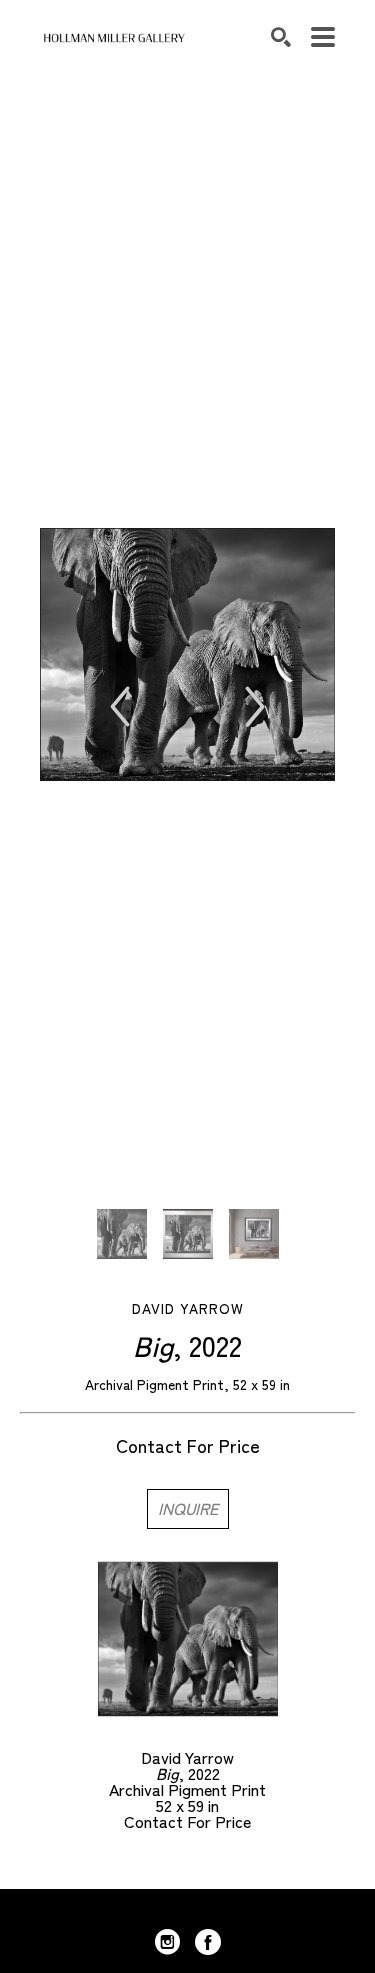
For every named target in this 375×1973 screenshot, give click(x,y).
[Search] (281, 37)
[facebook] (208, 1942)
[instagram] (168, 1942)
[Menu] (323, 37)
